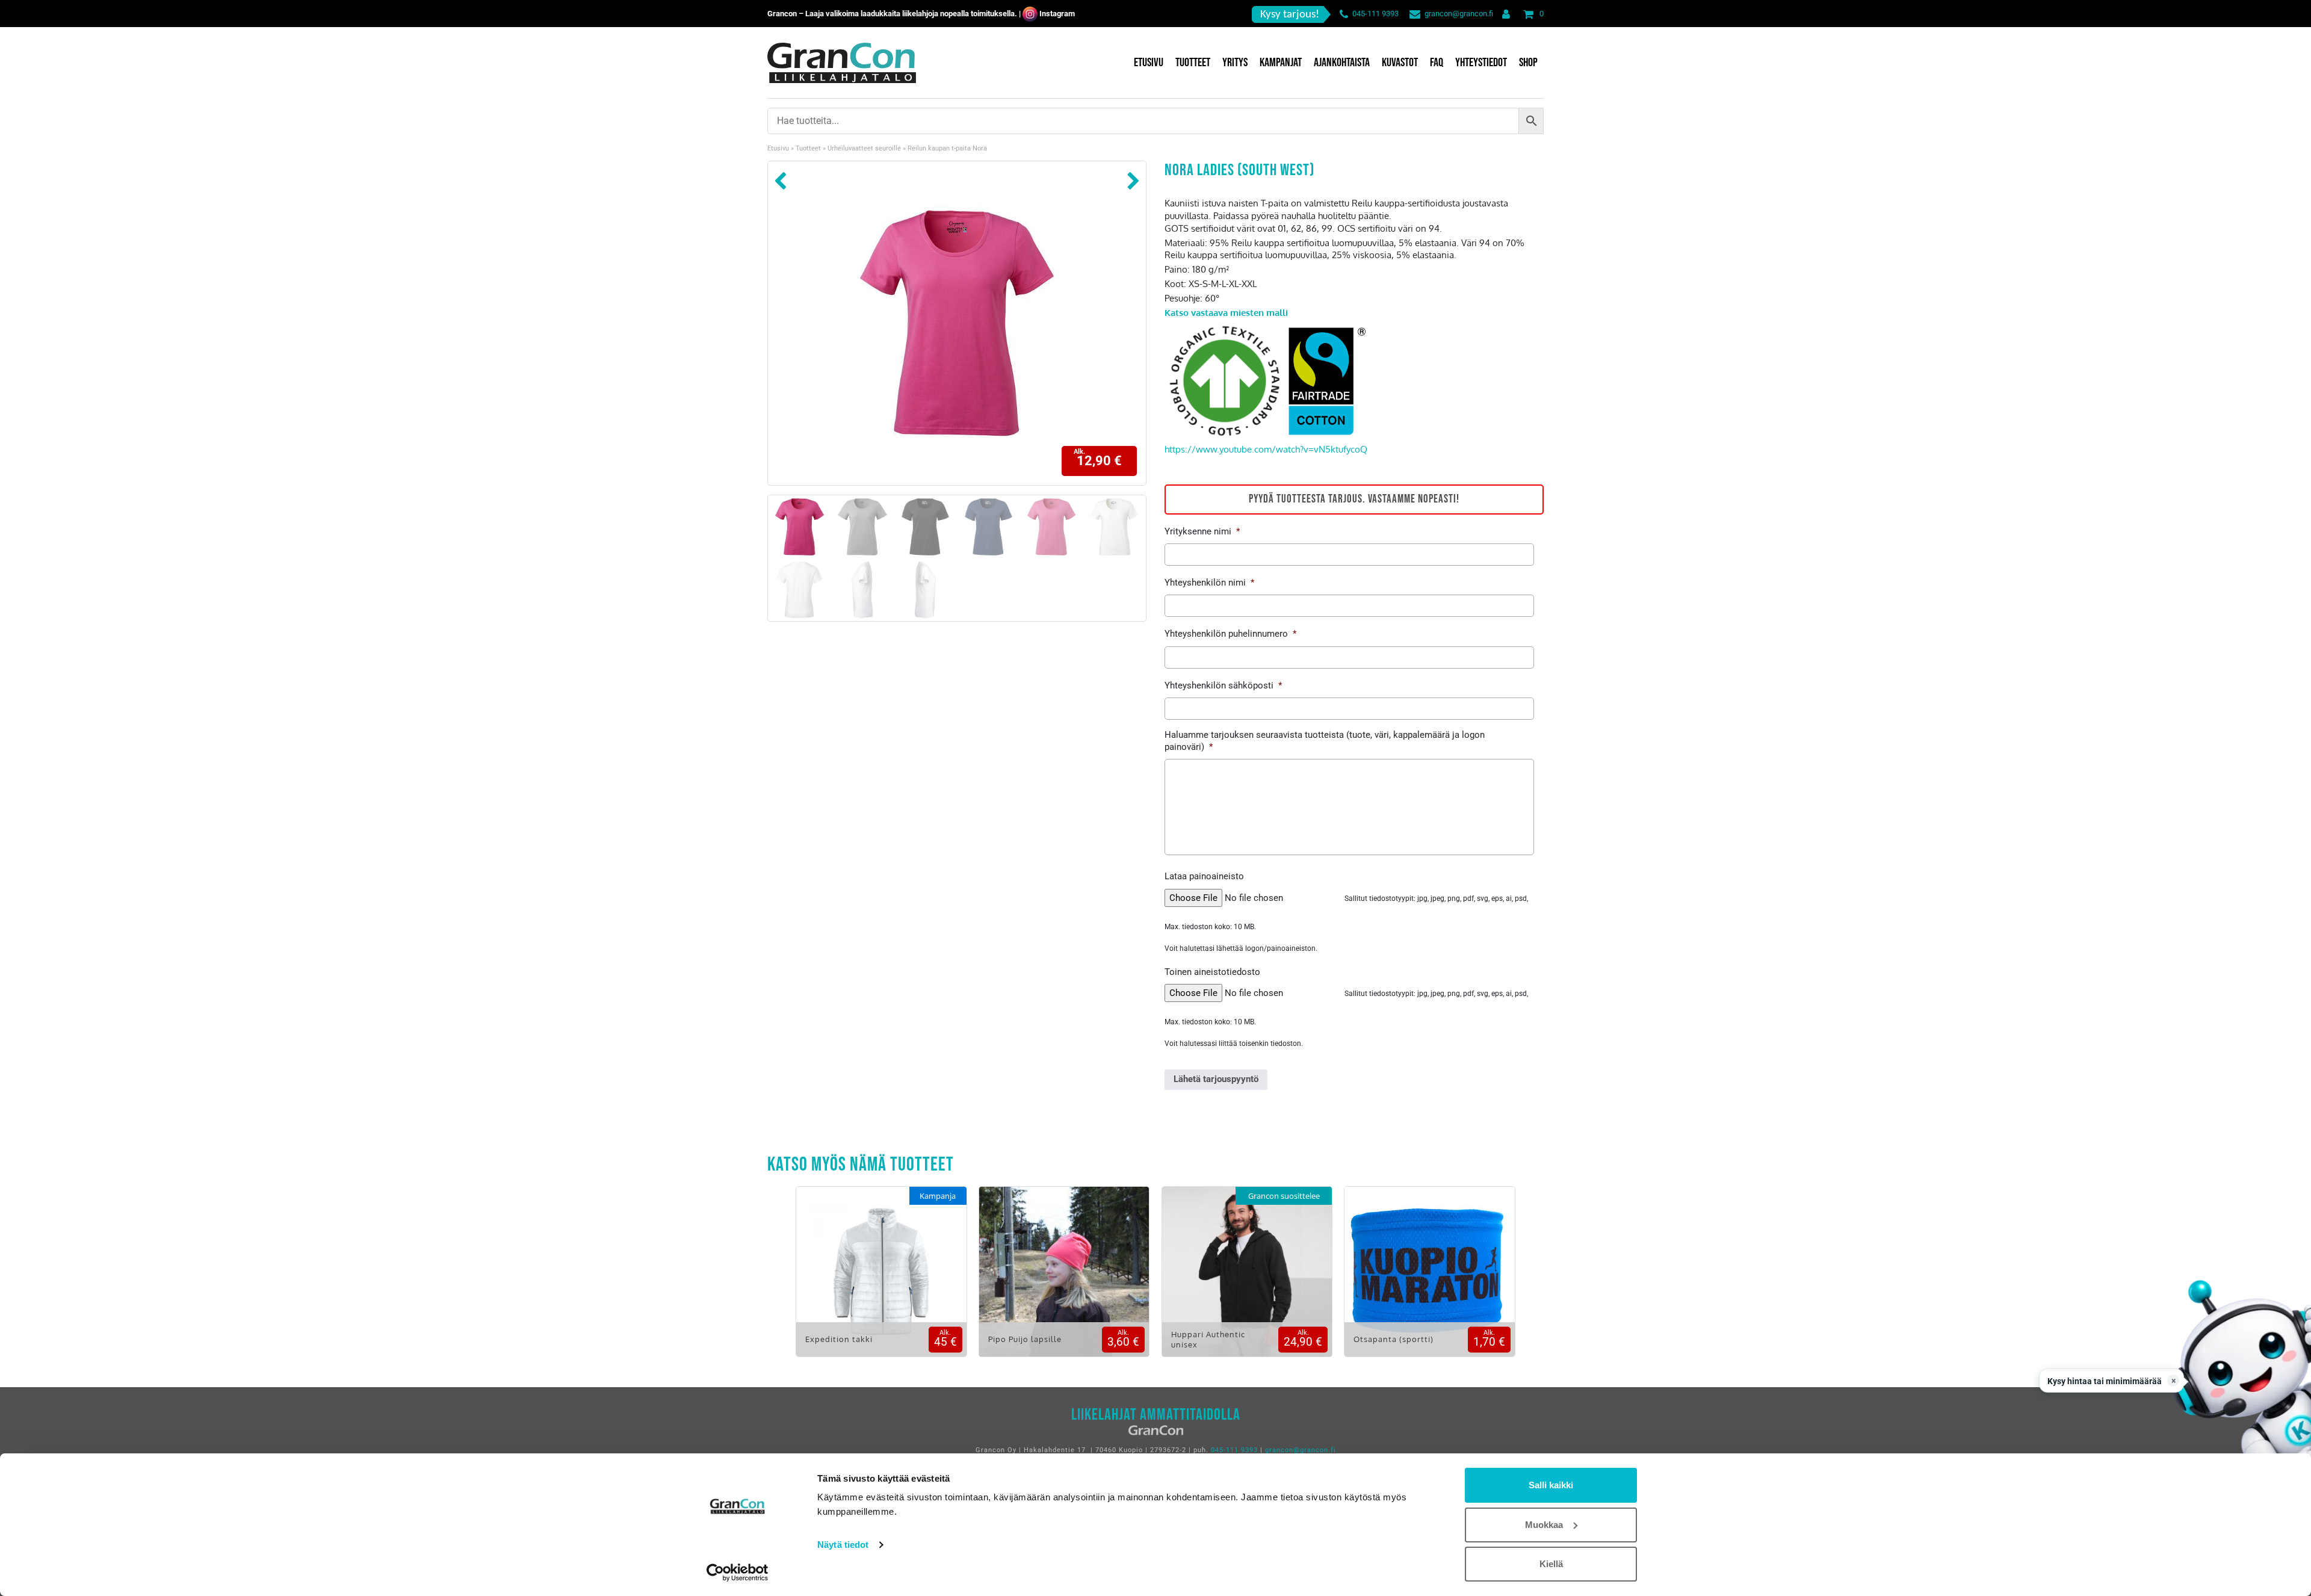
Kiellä (1551, 1564)
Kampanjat (1281, 63)
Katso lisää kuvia (881, 1280)
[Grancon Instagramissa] (1030, 14)
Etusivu (1149, 63)
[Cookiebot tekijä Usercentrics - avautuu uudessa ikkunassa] (738, 1573)
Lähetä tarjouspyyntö (1216, 1079)
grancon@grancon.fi (1459, 14)
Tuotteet (1193, 63)
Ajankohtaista (1342, 63)
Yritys (1235, 63)
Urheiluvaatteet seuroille (864, 148)
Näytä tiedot (843, 1545)
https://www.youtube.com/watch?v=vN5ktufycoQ (1266, 449)
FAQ (1437, 63)
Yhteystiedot (1481, 63)
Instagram (1057, 14)
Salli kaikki (1551, 1485)
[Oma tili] (1504, 14)
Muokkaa (1544, 1525)
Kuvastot (1400, 63)
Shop (1528, 63)
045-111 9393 (1375, 14)
